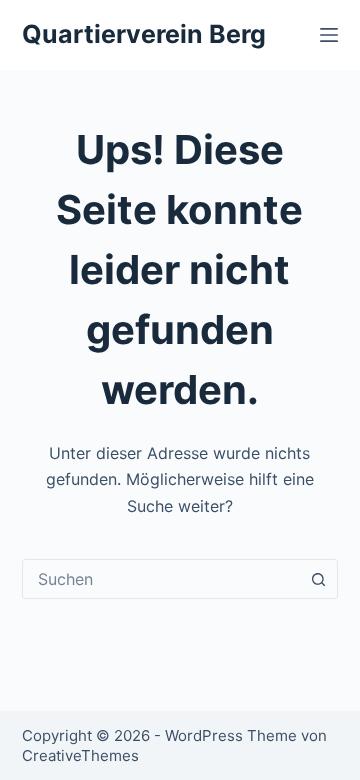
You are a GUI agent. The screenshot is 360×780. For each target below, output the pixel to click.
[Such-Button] (318, 579)
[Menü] (329, 35)
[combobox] (161, 579)
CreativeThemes (80, 755)
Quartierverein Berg (144, 34)
